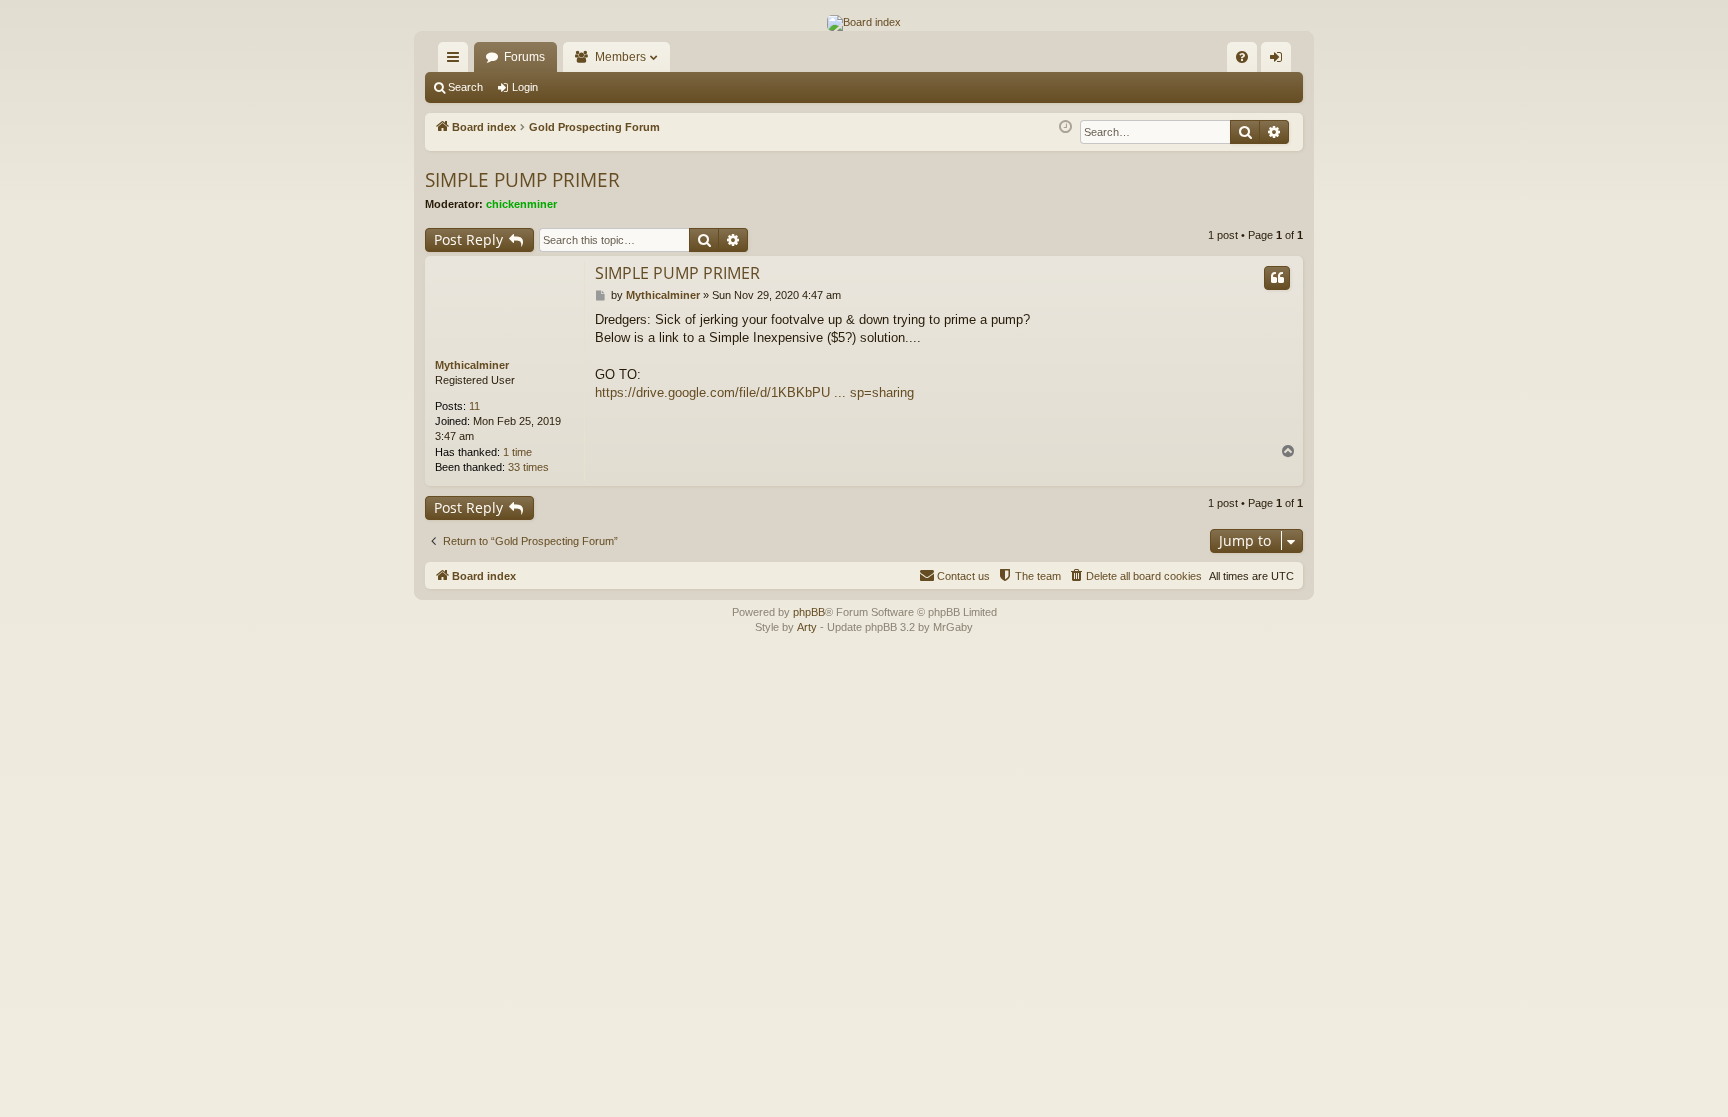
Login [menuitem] (1280, 61)
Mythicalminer (472, 365)
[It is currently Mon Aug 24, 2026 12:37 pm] (1065, 127)
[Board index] (864, 23)
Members (620, 57)
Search (465, 87)
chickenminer (521, 204)
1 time (517, 452)
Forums (524, 57)
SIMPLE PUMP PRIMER (522, 180)
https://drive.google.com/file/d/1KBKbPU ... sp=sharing (754, 392)
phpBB (809, 612)
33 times (528, 467)
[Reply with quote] (1277, 278)
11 (474, 406)
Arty (807, 627)
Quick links (457, 61)
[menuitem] (1242, 57)
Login (525, 87)
